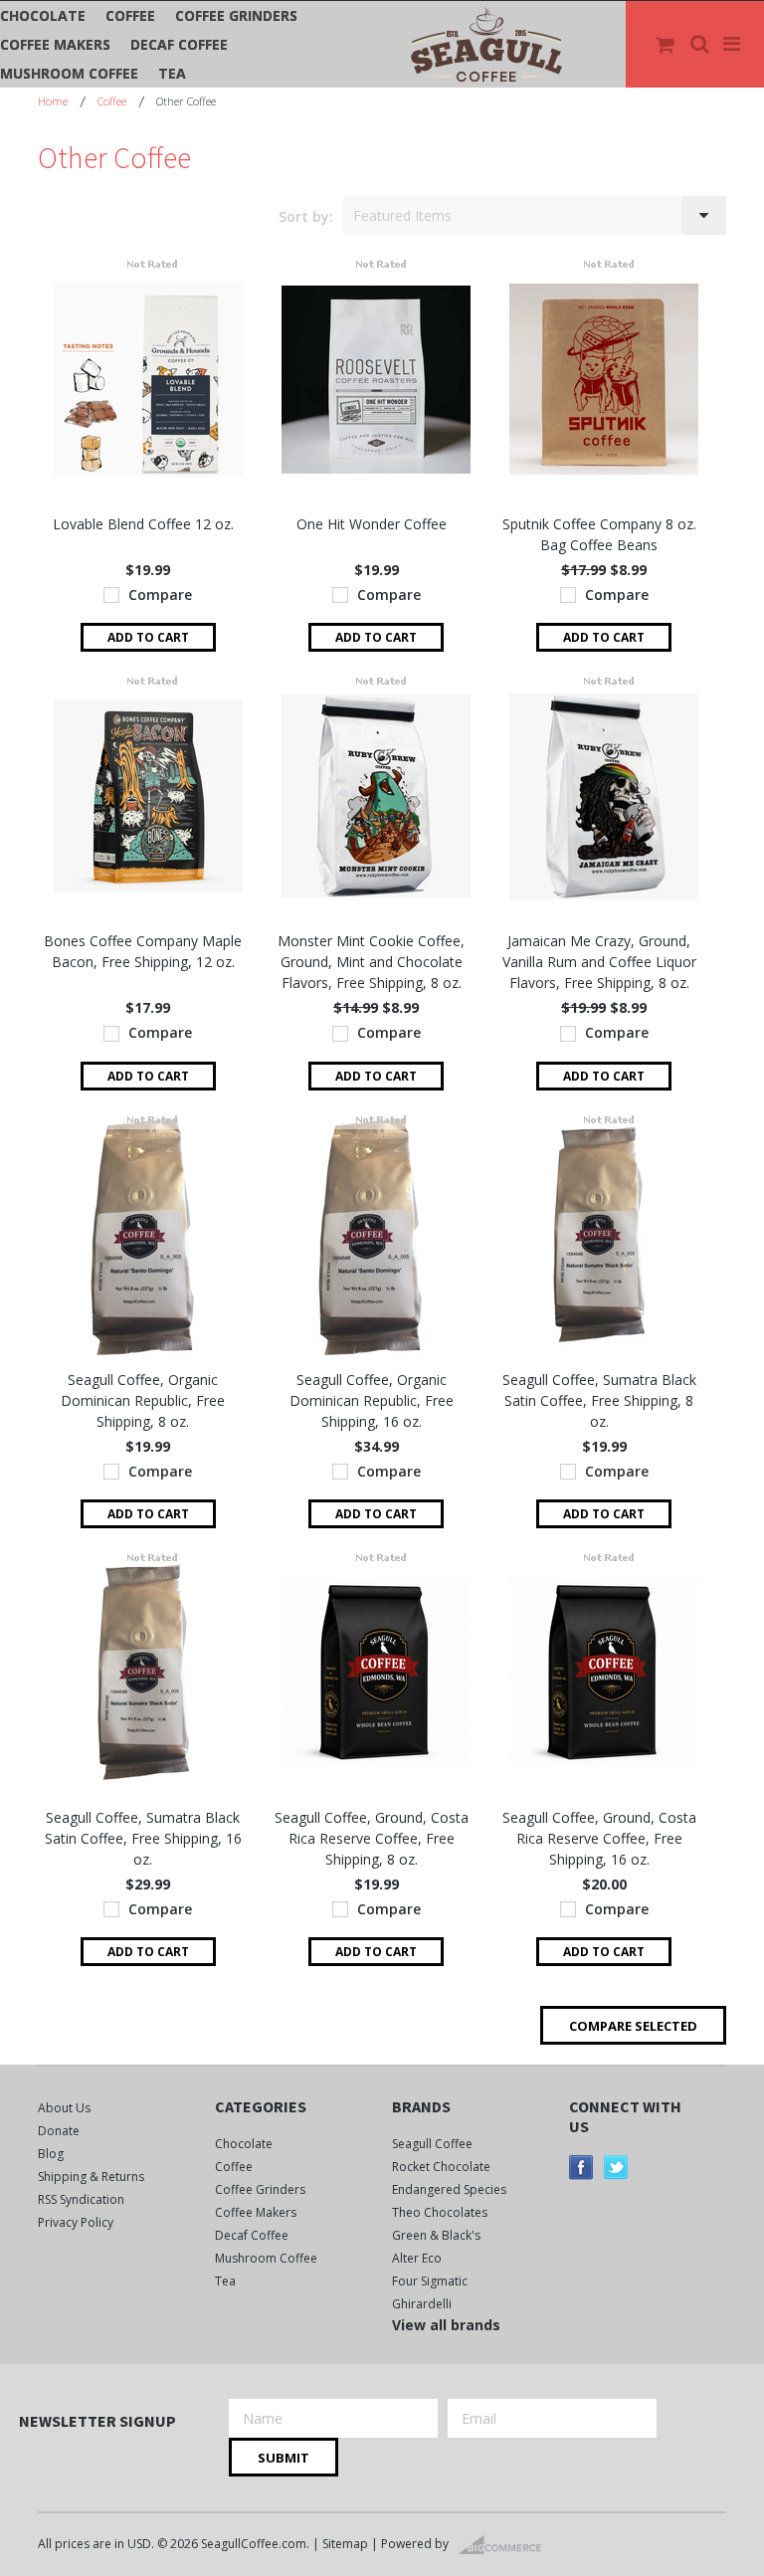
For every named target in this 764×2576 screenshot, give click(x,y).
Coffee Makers (55, 44)
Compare (160, 594)
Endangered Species (449, 2189)
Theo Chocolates (440, 2212)
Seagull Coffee (432, 2144)
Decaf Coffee (179, 44)
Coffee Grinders (236, 15)
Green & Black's (436, 2235)
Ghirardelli (422, 2304)
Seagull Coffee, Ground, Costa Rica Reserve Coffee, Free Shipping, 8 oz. (372, 1838)
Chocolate (43, 15)
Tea (172, 73)
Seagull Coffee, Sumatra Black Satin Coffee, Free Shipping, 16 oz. (143, 1838)
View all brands (446, 2325)
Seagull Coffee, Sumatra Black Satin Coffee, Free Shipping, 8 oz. (599, 1400)
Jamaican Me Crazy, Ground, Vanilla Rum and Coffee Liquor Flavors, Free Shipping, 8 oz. (599, 962)
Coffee (130, 15)
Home (53, 101)
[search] (701, 45)
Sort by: (306, 216)
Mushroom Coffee (69, 73)
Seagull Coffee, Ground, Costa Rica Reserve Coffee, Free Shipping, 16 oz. (599, 1838)
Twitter (616, 2168)
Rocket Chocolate (441, 2167)
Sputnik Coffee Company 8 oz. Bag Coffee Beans (599, 534)
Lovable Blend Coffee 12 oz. (143, 524)
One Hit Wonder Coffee (372, 524)
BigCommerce (506, 2545)
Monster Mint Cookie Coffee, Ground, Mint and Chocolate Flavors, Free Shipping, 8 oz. (371, 962)
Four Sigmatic (430, 2281)
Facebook (581, 2168)
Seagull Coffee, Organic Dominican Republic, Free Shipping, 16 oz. (372, 1400)
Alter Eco (417, 2258)
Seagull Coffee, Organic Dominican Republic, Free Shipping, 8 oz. (143, 1400)
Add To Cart (148, 637)
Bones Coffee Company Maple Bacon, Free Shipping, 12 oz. (143, 951)
